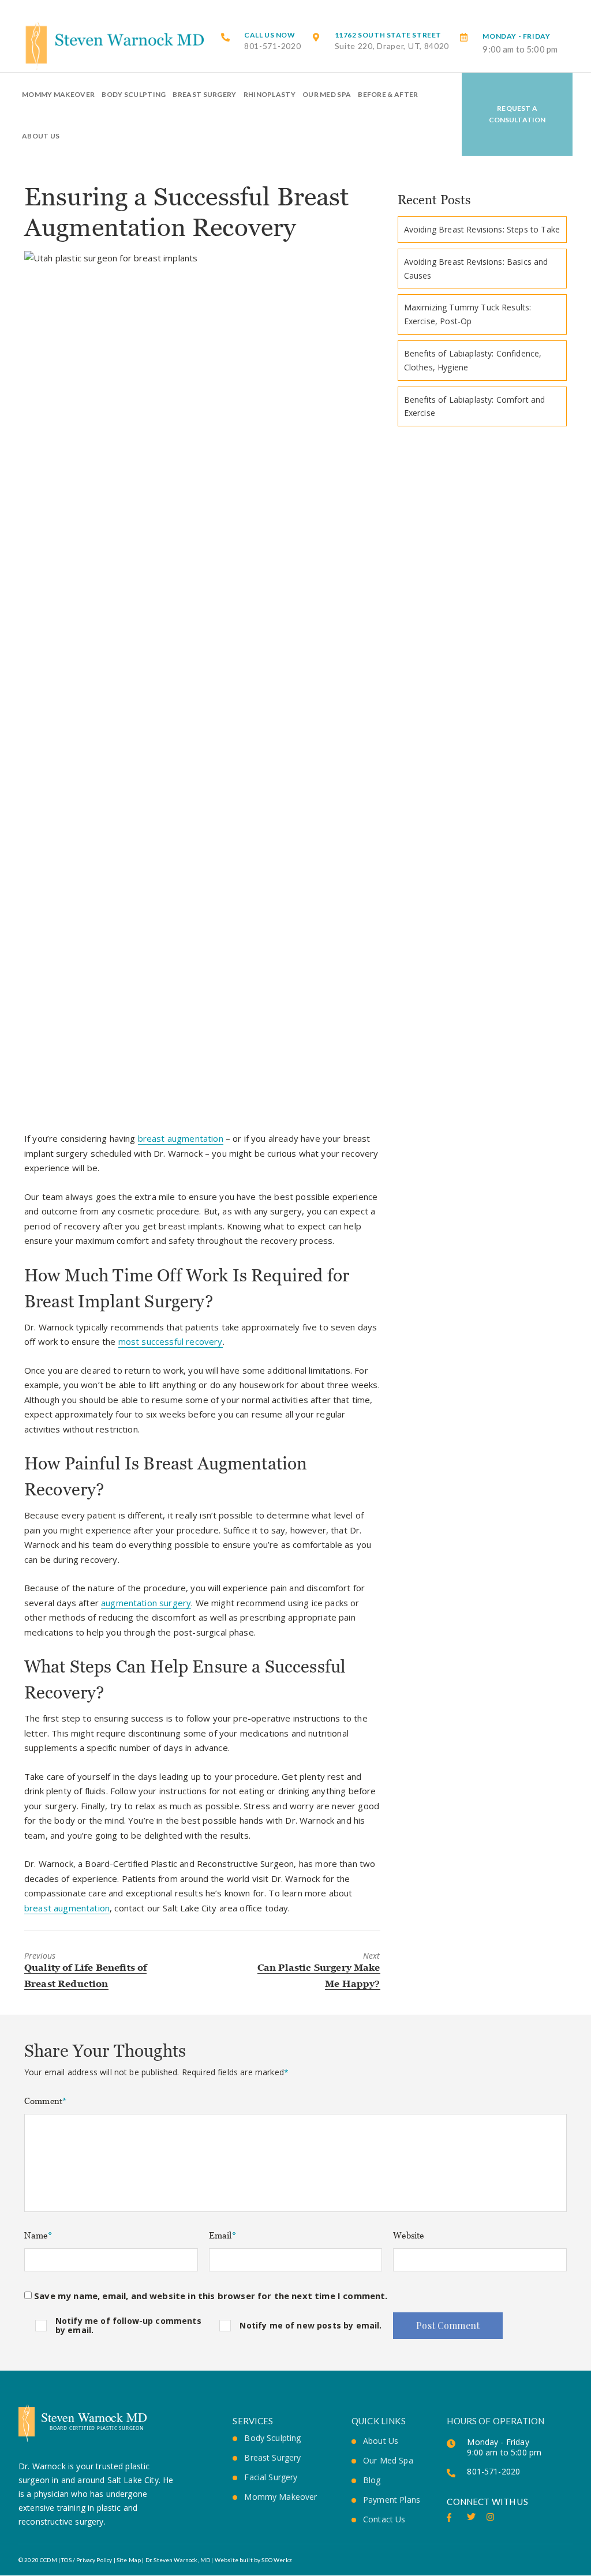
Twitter (471, 2517)
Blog (372, 2480)
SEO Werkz (276, 2560)
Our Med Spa (327, 94)
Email (222, 2235)
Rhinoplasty (270, 94)
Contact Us (384, 2519)
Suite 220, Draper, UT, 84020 (392, 41)
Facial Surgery (271, 2477)
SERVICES (253, 2421)
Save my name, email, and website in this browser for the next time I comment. (211, 2296)
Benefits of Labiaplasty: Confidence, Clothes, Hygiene (473, 360)
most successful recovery (171, 1341)
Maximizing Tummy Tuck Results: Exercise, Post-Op (468, 314)
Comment (45, 2101)
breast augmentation (181, 1138)
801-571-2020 (272, 41)
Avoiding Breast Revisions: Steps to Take (482, 229)
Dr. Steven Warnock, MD (178, 2560)
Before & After (388, 94)
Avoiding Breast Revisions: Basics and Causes (476, 269)
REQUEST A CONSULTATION (517, 114)
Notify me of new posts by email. (311, 2325)
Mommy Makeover (58, 94)
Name (38, 2235)
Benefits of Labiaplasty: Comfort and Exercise (475, 406)
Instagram (491, 2517)
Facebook (451, 2517)
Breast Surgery (204, 94)
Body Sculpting (134, 94)
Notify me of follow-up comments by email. (128, 2325)
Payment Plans (392, 2500)
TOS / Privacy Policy (86, 2560)
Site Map (129, 2560)
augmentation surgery (146, 1603)
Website (408, 2235)
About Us (41, 136)
